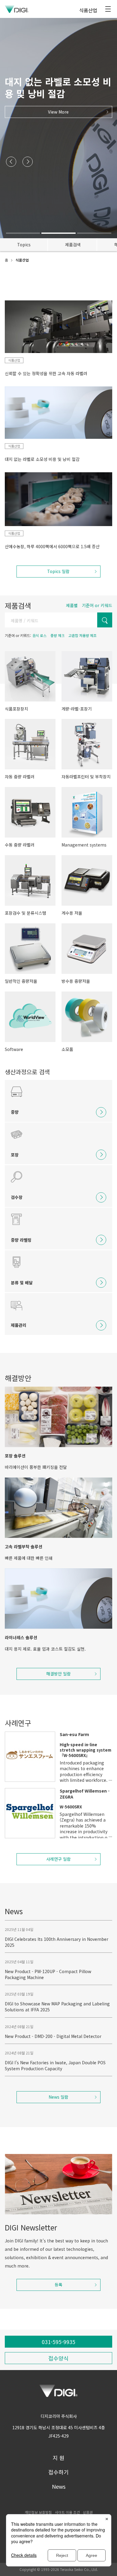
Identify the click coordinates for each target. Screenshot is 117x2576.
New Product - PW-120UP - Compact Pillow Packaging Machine (48, 1974)
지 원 (59, 2458)
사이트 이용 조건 (67, 2512)
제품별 (72, 605)
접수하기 (58, 2472)
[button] (11, 162)
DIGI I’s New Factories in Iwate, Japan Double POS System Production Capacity (55, 2065)
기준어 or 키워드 (97, 605)
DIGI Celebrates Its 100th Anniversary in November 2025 (57, 1942)
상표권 (88, 2512)
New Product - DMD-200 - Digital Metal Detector (53, 2036)
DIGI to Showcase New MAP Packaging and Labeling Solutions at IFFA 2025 (57, 2007)
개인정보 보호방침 (38, 2512)
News (59, 2486)
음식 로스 (39, 635)
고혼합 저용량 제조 (82, 635)
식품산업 (14, 360)
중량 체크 (57, 635)
